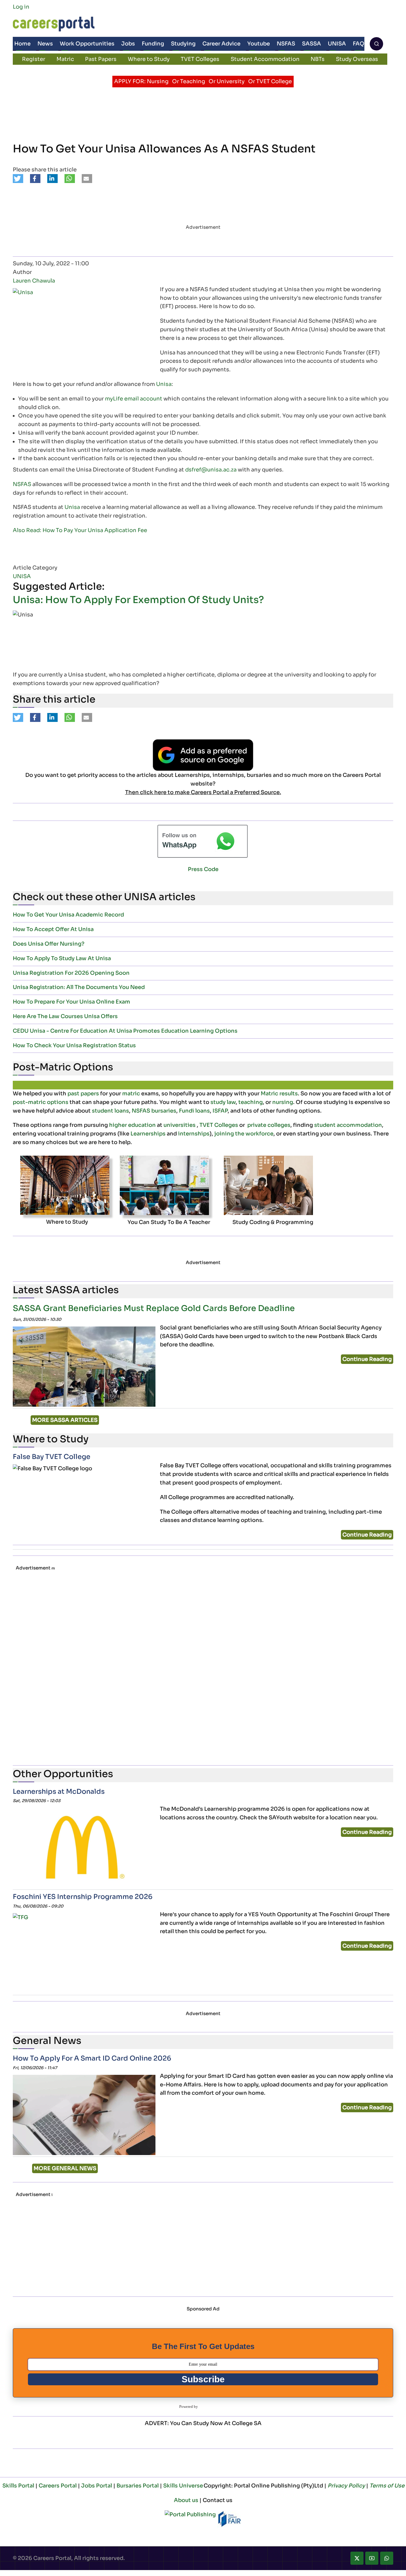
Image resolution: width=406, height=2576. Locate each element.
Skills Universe (183, 2486)
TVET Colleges (200, 59)
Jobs (128, 44)
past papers (83, 1094)
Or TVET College (270, 81)
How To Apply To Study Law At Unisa (62, 958)
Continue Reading (367, 1359)
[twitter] (357, 2558)
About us (186, 2500)
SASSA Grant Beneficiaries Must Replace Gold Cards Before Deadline (154, 1308)
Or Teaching (189, 81)
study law (223, 1102)
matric (131, 1094)
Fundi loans (194, 1111)
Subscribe (203, 2379)
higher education (132, 1125)
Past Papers (101, 59)
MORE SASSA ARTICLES (65, 1420)
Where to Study (149, 59)
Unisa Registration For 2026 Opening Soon (71, 973)
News (45, 44)
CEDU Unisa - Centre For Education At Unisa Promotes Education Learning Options (125, 1031)
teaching (251, 1102)
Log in (21, 7)
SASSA (311, 44)
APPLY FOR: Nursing (141, 81)
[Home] (54, 24)
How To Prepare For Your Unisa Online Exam (71, 1002)
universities (180, 1125)
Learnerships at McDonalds (59, 1792)
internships (194, 1134)
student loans (110, 1111)
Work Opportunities (87, 44)
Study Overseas (357, 59)
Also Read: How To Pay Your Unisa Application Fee (80, 530)
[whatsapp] (387, 2558)
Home (22, 44)
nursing (283, 1102)
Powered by (189, 2407)
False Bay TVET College (52, 1457)
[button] (18, 179)
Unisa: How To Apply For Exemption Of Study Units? (138, 600)
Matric (65, 59)
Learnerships (148, 1134)
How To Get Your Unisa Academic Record (68, 915)
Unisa (164, 384)
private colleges (269, 1125)
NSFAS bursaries (154, 1111)
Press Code (203, 869)
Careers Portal (58, 2486)
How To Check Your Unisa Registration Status (74, 1045)
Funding (153, 44)
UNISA (337, 44)
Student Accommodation (265, 59)
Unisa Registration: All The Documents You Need (79, 987)
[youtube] (372, 2558)
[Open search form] (376, 44)
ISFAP (220, 1111)
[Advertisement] (195, 1667)
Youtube (259, 44)
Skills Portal (18, 2486)
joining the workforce (244, 1134)
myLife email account (134, 399)
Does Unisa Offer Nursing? (49, 944)
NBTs (318, 59)
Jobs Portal (97, 2486)
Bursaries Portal (138, 2486)
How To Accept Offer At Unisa (53, 929)
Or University (227, 81)
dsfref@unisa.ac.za (211, 470)
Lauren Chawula (34, 281)
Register (34, 59)
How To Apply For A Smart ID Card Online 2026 (92, 2058)
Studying (183, 44)
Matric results (279, 1094)
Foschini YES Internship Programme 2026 (83, 1897)
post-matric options (41, 1102)
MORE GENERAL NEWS (65, 2168)
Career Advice (221, 44)
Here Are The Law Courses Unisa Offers (65, 1016)
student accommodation (348, 1125)
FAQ (359, 44)
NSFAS (286, 44)
